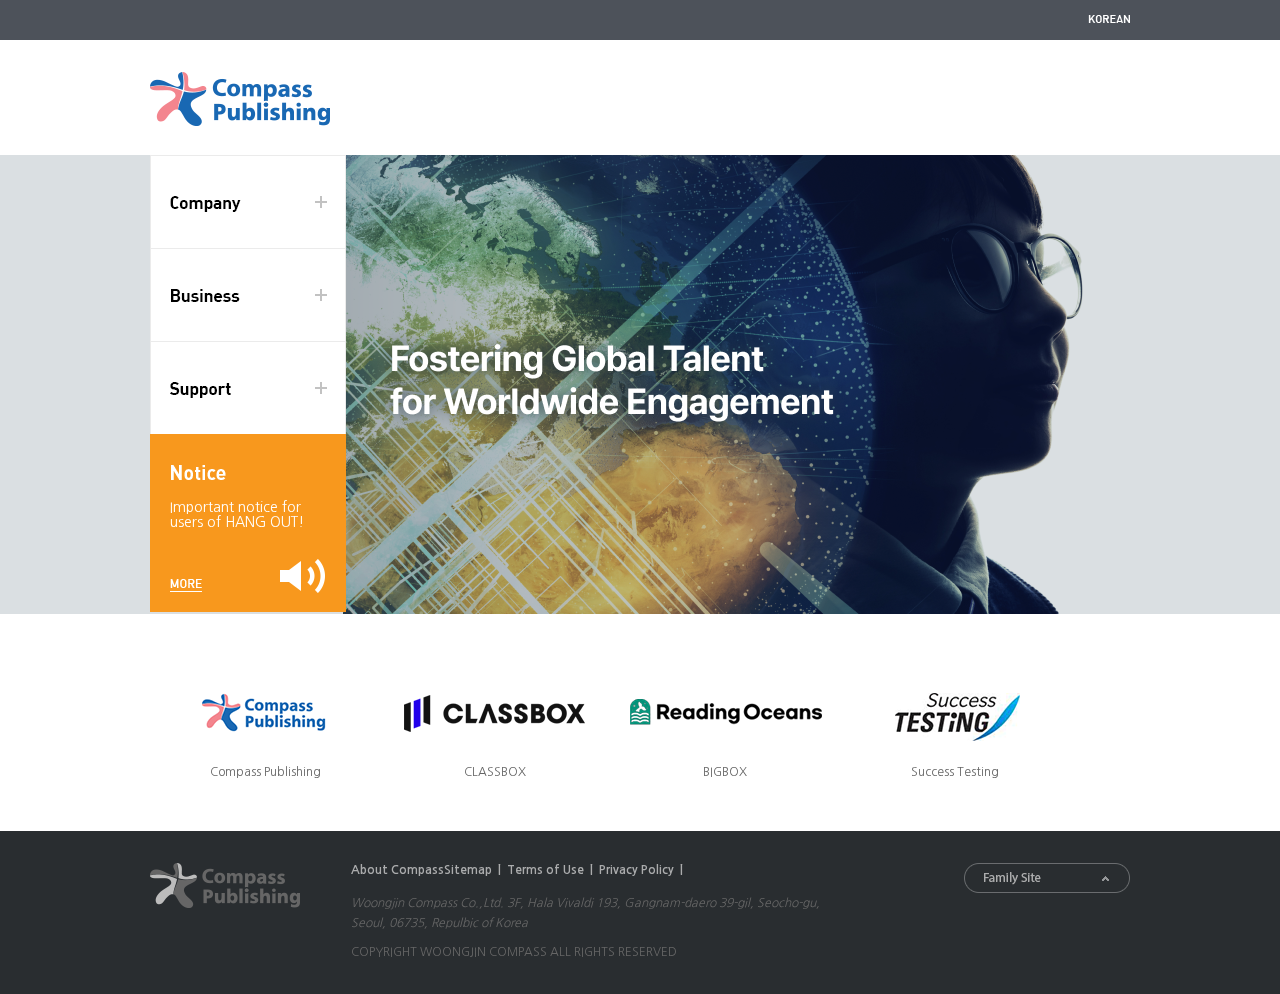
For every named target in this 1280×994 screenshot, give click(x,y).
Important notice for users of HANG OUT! (237, 514)
